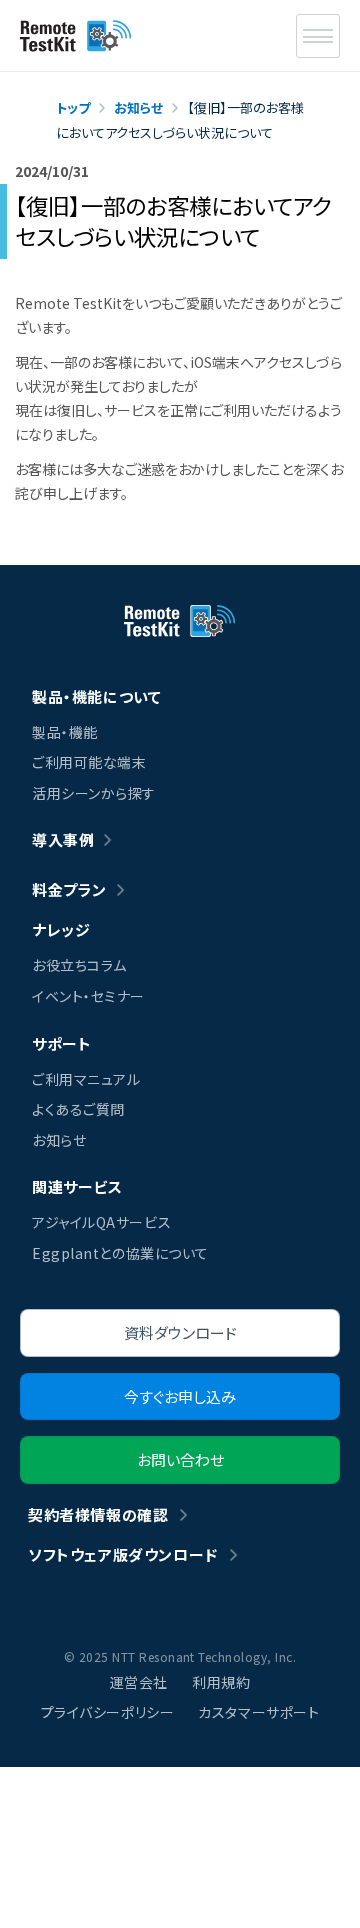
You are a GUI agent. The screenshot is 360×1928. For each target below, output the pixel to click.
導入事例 (63, 839)
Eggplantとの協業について (120, 1253)
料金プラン (69, 889)
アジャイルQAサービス (101, 1222)
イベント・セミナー (88, 996)
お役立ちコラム (79, 965)
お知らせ (59, 1140)
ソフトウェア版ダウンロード (123, 1554)
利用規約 (221, 1682)
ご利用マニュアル (86, 1079)
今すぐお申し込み (180, 1396)
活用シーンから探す (94, 793)
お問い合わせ (180, 1459)
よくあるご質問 (78, 1109)
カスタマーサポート (258, 1712)
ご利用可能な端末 (89, 762)
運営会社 (139, 1682)
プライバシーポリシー (108, 1712)
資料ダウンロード (180, 1332)
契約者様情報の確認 (98, 1514)
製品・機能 (65, 732)
